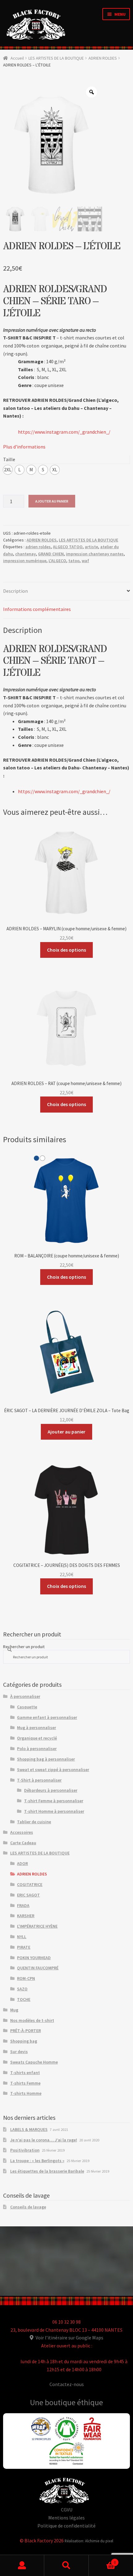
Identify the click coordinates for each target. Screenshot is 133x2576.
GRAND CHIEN (51, 554)
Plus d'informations (24, 447)
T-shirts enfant (25, 2073)
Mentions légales (66, 2518)
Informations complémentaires (37, 609)
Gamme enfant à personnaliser (47, 1717)
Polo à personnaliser (37, 1749)
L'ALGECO (57, 561)
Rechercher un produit (24, 1647)
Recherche (66, 2565)
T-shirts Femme (25, 2083)
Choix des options (66, 950)
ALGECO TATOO (68, 547)
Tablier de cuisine (34, 1822)
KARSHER (26, 1916)
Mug (14, 2010)
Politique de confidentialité (66, 2526)
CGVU (67, 2510)
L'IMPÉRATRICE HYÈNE (37, 1926)
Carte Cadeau (23, 1843)
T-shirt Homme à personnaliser (54, 1811)
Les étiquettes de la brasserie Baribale (47, 2171)
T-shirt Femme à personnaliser (54, 1801)
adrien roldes (38, 547)
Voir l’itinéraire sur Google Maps (69, 2338)
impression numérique (25, 561)
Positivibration (25, 2150)
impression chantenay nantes (95, 554)
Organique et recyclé (37, 1738)
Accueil (17, 58)
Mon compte (22, 2565)
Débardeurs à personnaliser (51, 1790)
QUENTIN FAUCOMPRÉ (38, 1968)
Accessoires (22, 1832)
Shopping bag (24, 2041)
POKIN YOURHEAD (34, 1958)
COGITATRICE (30, 1884)
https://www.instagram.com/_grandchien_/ (64, 432)
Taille (9, 459)
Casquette (27, 1707)
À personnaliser (25, 1696)
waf (85, 561)
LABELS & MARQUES (29, 2129)
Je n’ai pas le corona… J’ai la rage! (44, 2140)
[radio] (8, 470)
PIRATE (24, 1947)
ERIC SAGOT (28, 1895)
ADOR (22, 1863)
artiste (91, 547)
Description (15, 591)
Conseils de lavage (28, 2207)
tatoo (74, 561)
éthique (90, 2402)
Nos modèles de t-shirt (32, 2020)
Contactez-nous (67, 2384)
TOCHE (24, 1999)
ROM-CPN (26, 1978)
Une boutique (54, 2402)
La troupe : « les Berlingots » (37, 2161)
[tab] (66, 591)
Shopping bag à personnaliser (46, 1759)
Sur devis (19, 2052)
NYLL (22, 1937)
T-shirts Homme (26, 2093)
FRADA (23, 1905)
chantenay (26, 554)
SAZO (22, 1989)
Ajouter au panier (52, 501)
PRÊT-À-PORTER (26, 2031)
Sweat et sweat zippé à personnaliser (53, 1770)
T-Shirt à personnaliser (39, 1780)
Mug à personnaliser (36, 1728)
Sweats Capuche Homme (34, 2062)
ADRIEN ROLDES (103, 58)
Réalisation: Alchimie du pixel (89, 2541)
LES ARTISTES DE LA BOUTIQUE (56, 58)
